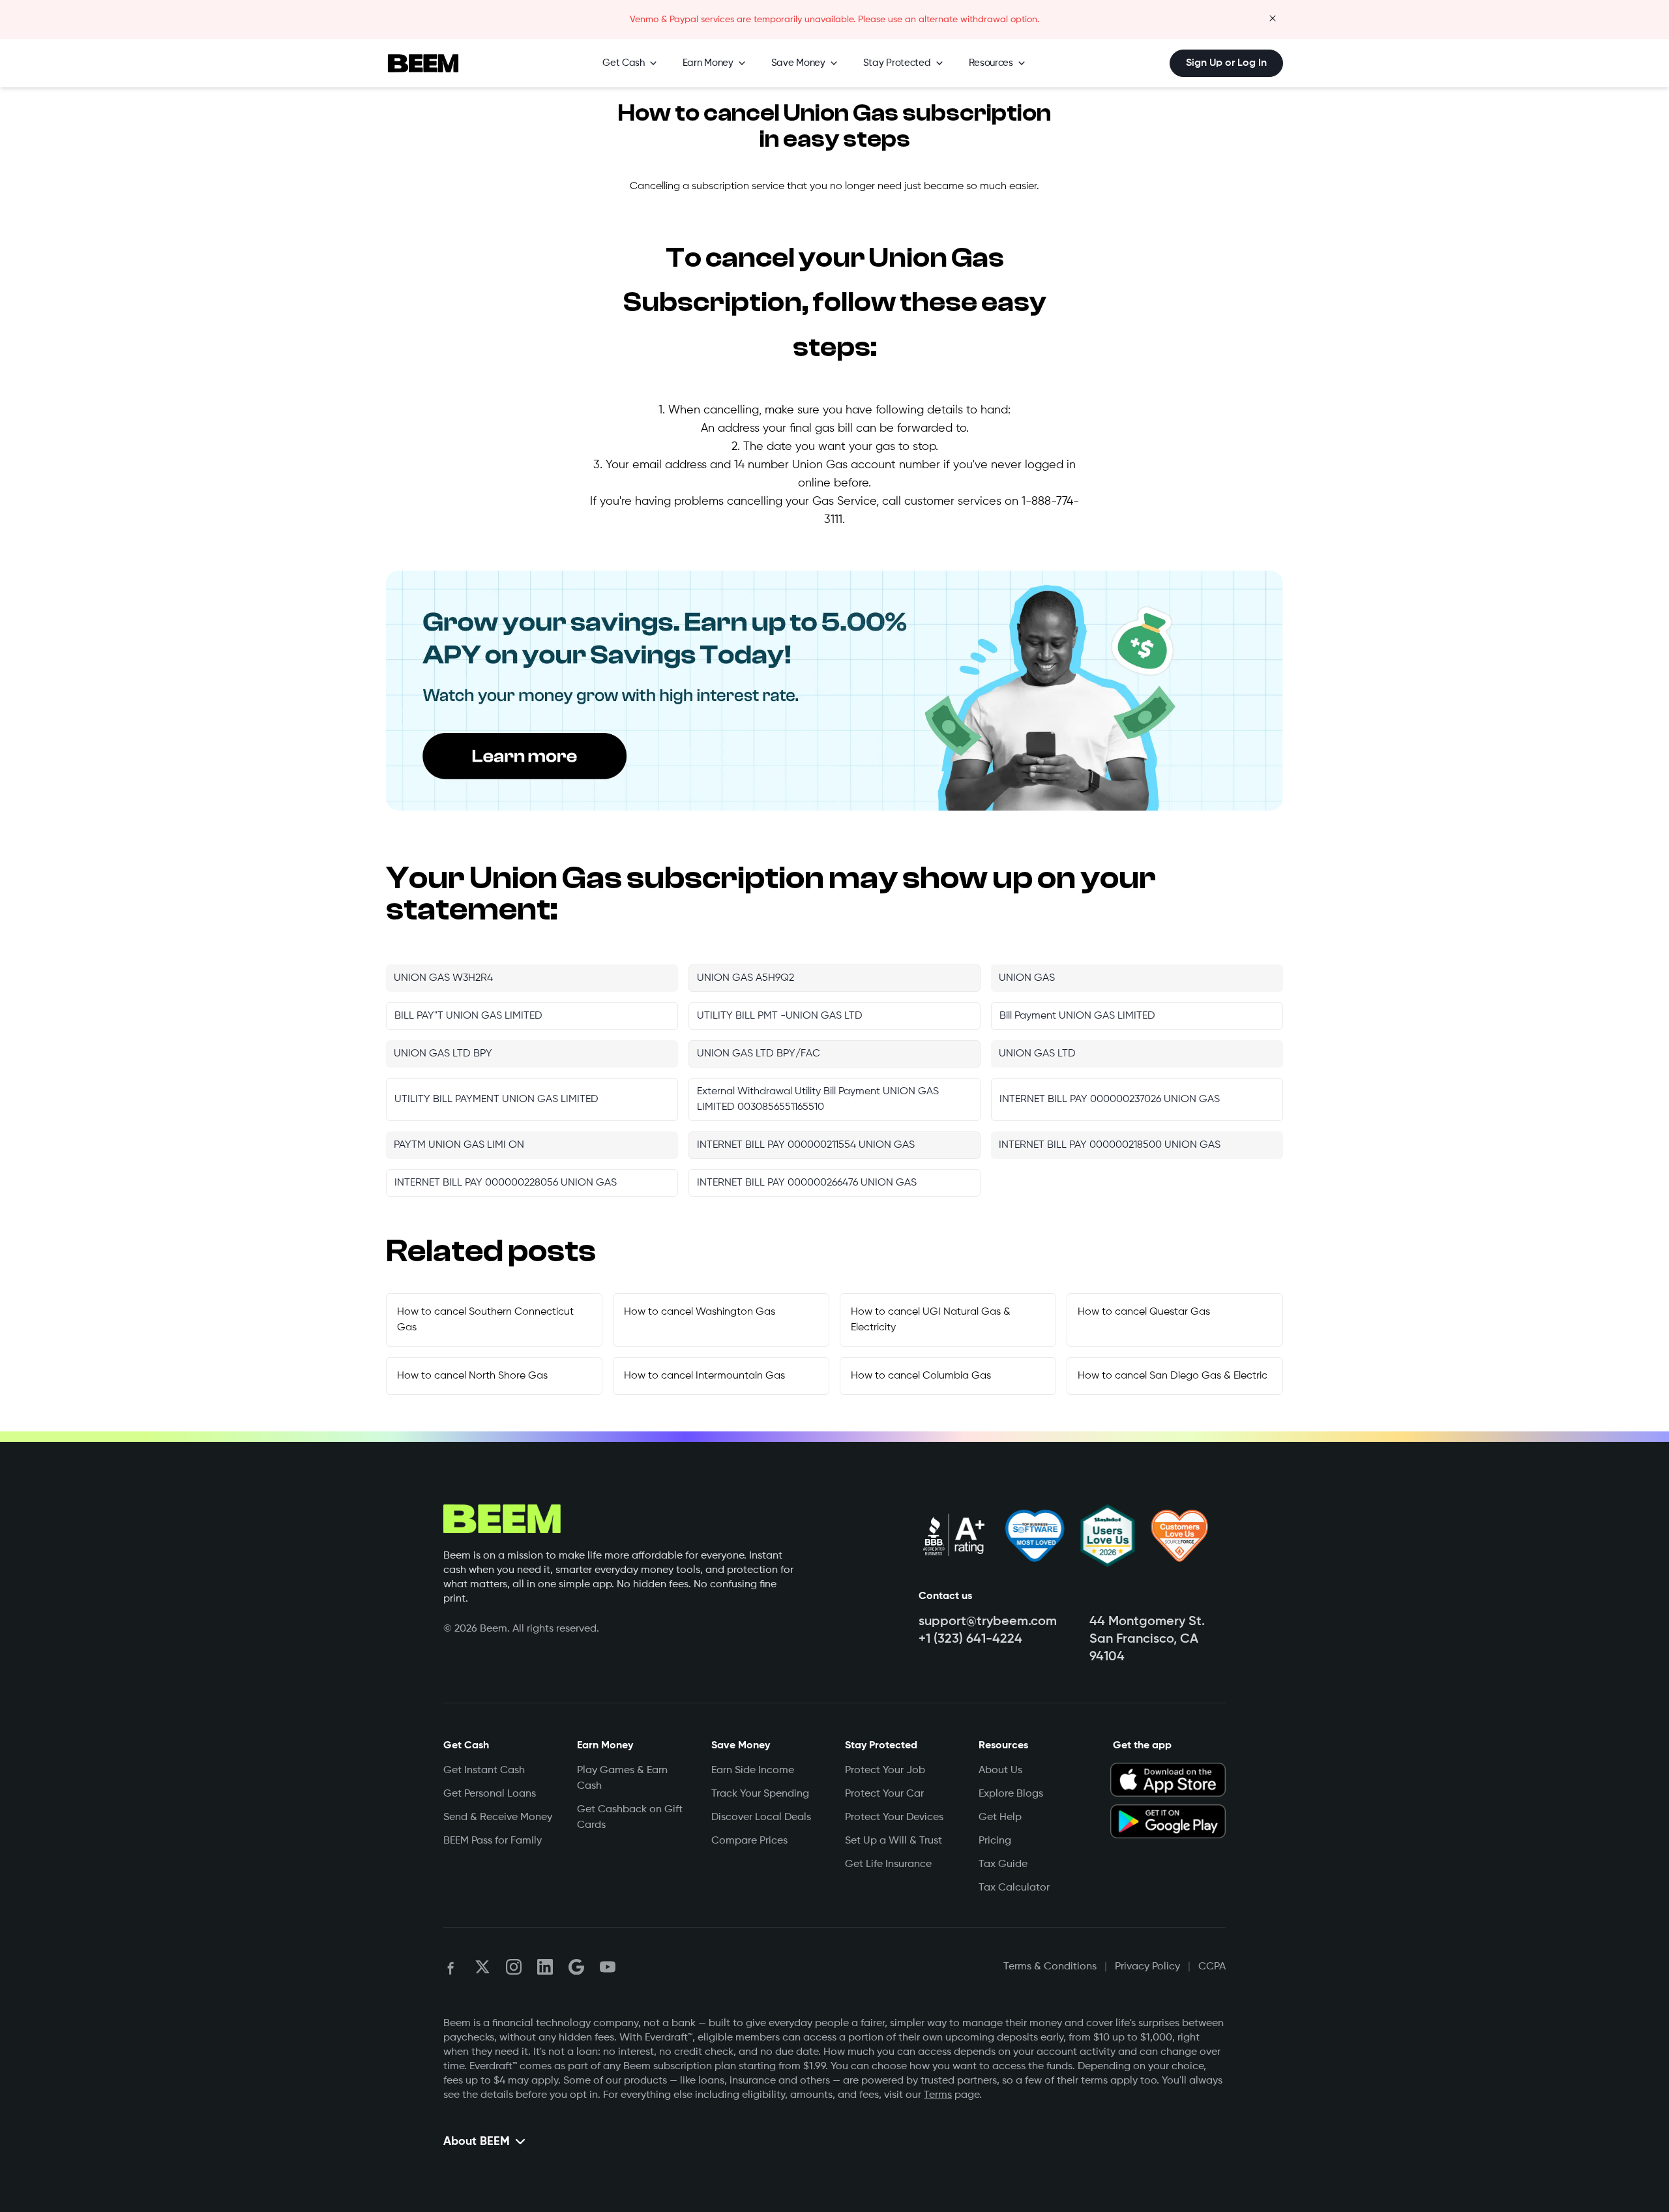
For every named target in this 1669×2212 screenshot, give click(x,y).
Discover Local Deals (761, 1817)
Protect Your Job (885, 1771)
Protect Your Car (884, 1794)
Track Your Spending (760, 1794)
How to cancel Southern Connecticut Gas (485, 1320)
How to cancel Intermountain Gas (704, 1376)
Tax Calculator (1014, 1888)
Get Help (1000, 1817)
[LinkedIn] (545, 1967)
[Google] (576, 1967)
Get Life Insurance (888, 1864)
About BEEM (477, 2142)
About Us (1000, 1771)
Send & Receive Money (498, 1817)
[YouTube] (608, 1967)
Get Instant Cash (484, 1771)
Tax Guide (1003, 1864)
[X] (482, 1967)
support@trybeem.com (988, 1622)
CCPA (1212, 1967)
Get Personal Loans (490, 1794)
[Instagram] (514, 1967)
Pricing (995, 1841)
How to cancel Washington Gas (700, 1312)
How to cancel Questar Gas (1144, 1312)
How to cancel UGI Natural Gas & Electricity (931, 1320)
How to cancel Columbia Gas (921, 1376)
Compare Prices (749, 1841)
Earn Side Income (753, 1771)
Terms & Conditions (1050, 1967)
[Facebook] (451, 1967)
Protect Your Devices (894, 1817)
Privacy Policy (1147, 1967)
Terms (938, 2095)
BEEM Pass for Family (493, 1841)
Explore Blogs (1011, 1794)
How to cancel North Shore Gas (472, 1376)
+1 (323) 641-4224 (970, 1639)
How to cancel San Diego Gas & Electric (1173, 1376)
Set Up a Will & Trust (894, 1841)
